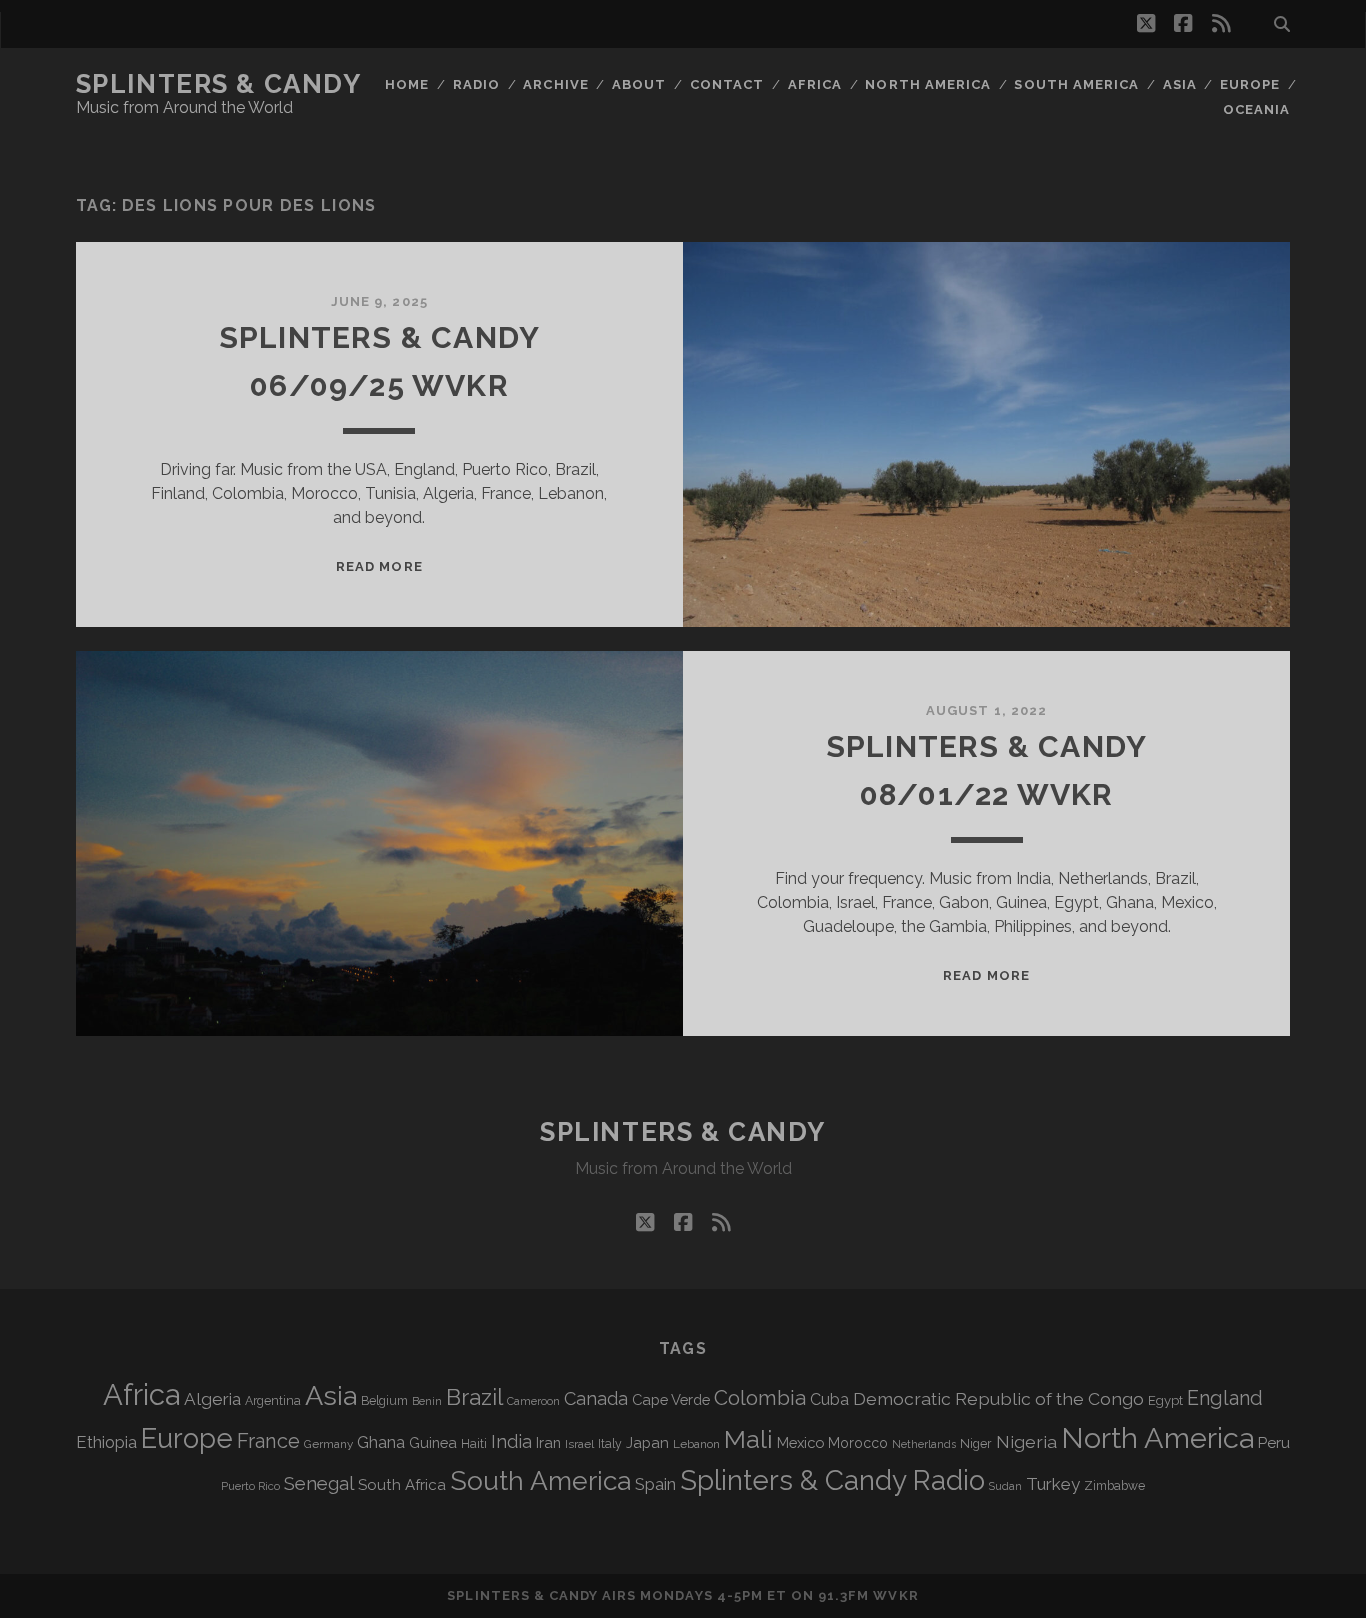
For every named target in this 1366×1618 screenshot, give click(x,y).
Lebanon (696, 1444)
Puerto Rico (250, 1486)
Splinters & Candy (219, 84)
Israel (579, 1444)
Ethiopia (106, 1442)
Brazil (474, 1397)
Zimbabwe (1114, 1486)
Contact (727, 84)
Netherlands (924, 1444)
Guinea (433, 1442)
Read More (379, 566)
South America (1076, 84)
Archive (555, 84)
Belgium (384, 1401)
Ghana (381, 1442)
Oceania (1256, 109)
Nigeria (1026, 1441)
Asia (1180, 84)
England (1225, 1398)
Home (407, 84)
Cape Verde (671, 1399)
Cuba (829, 1399)
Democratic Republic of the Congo (998, 1398)
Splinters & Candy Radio (832, 1480)
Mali (748, 1439)
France (268, 1441)
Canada (596, 1398)
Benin (427, 1401)
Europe (1250, 84)
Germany (328, 1444)
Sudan (1005, 1486)
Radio (476, 84)
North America (928, 84)
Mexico (800, 1442)
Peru (1274, 1442)
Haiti (474, 1443)
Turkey (1053, 1484)
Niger (976, 1443)
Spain (655, 1484)
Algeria (212, 1399)
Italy (610, 1444)
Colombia (760, 1398)
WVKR (895, 1595)
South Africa (402, 1485)
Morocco (858, 1443)
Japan (647, 1443)
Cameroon (533, 1401)
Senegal (319, 1483)
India (511, 1441)
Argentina (273, 1401)
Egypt (1165, 1400)
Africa (815, 84)
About (639, 84)
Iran (548, 1442)
